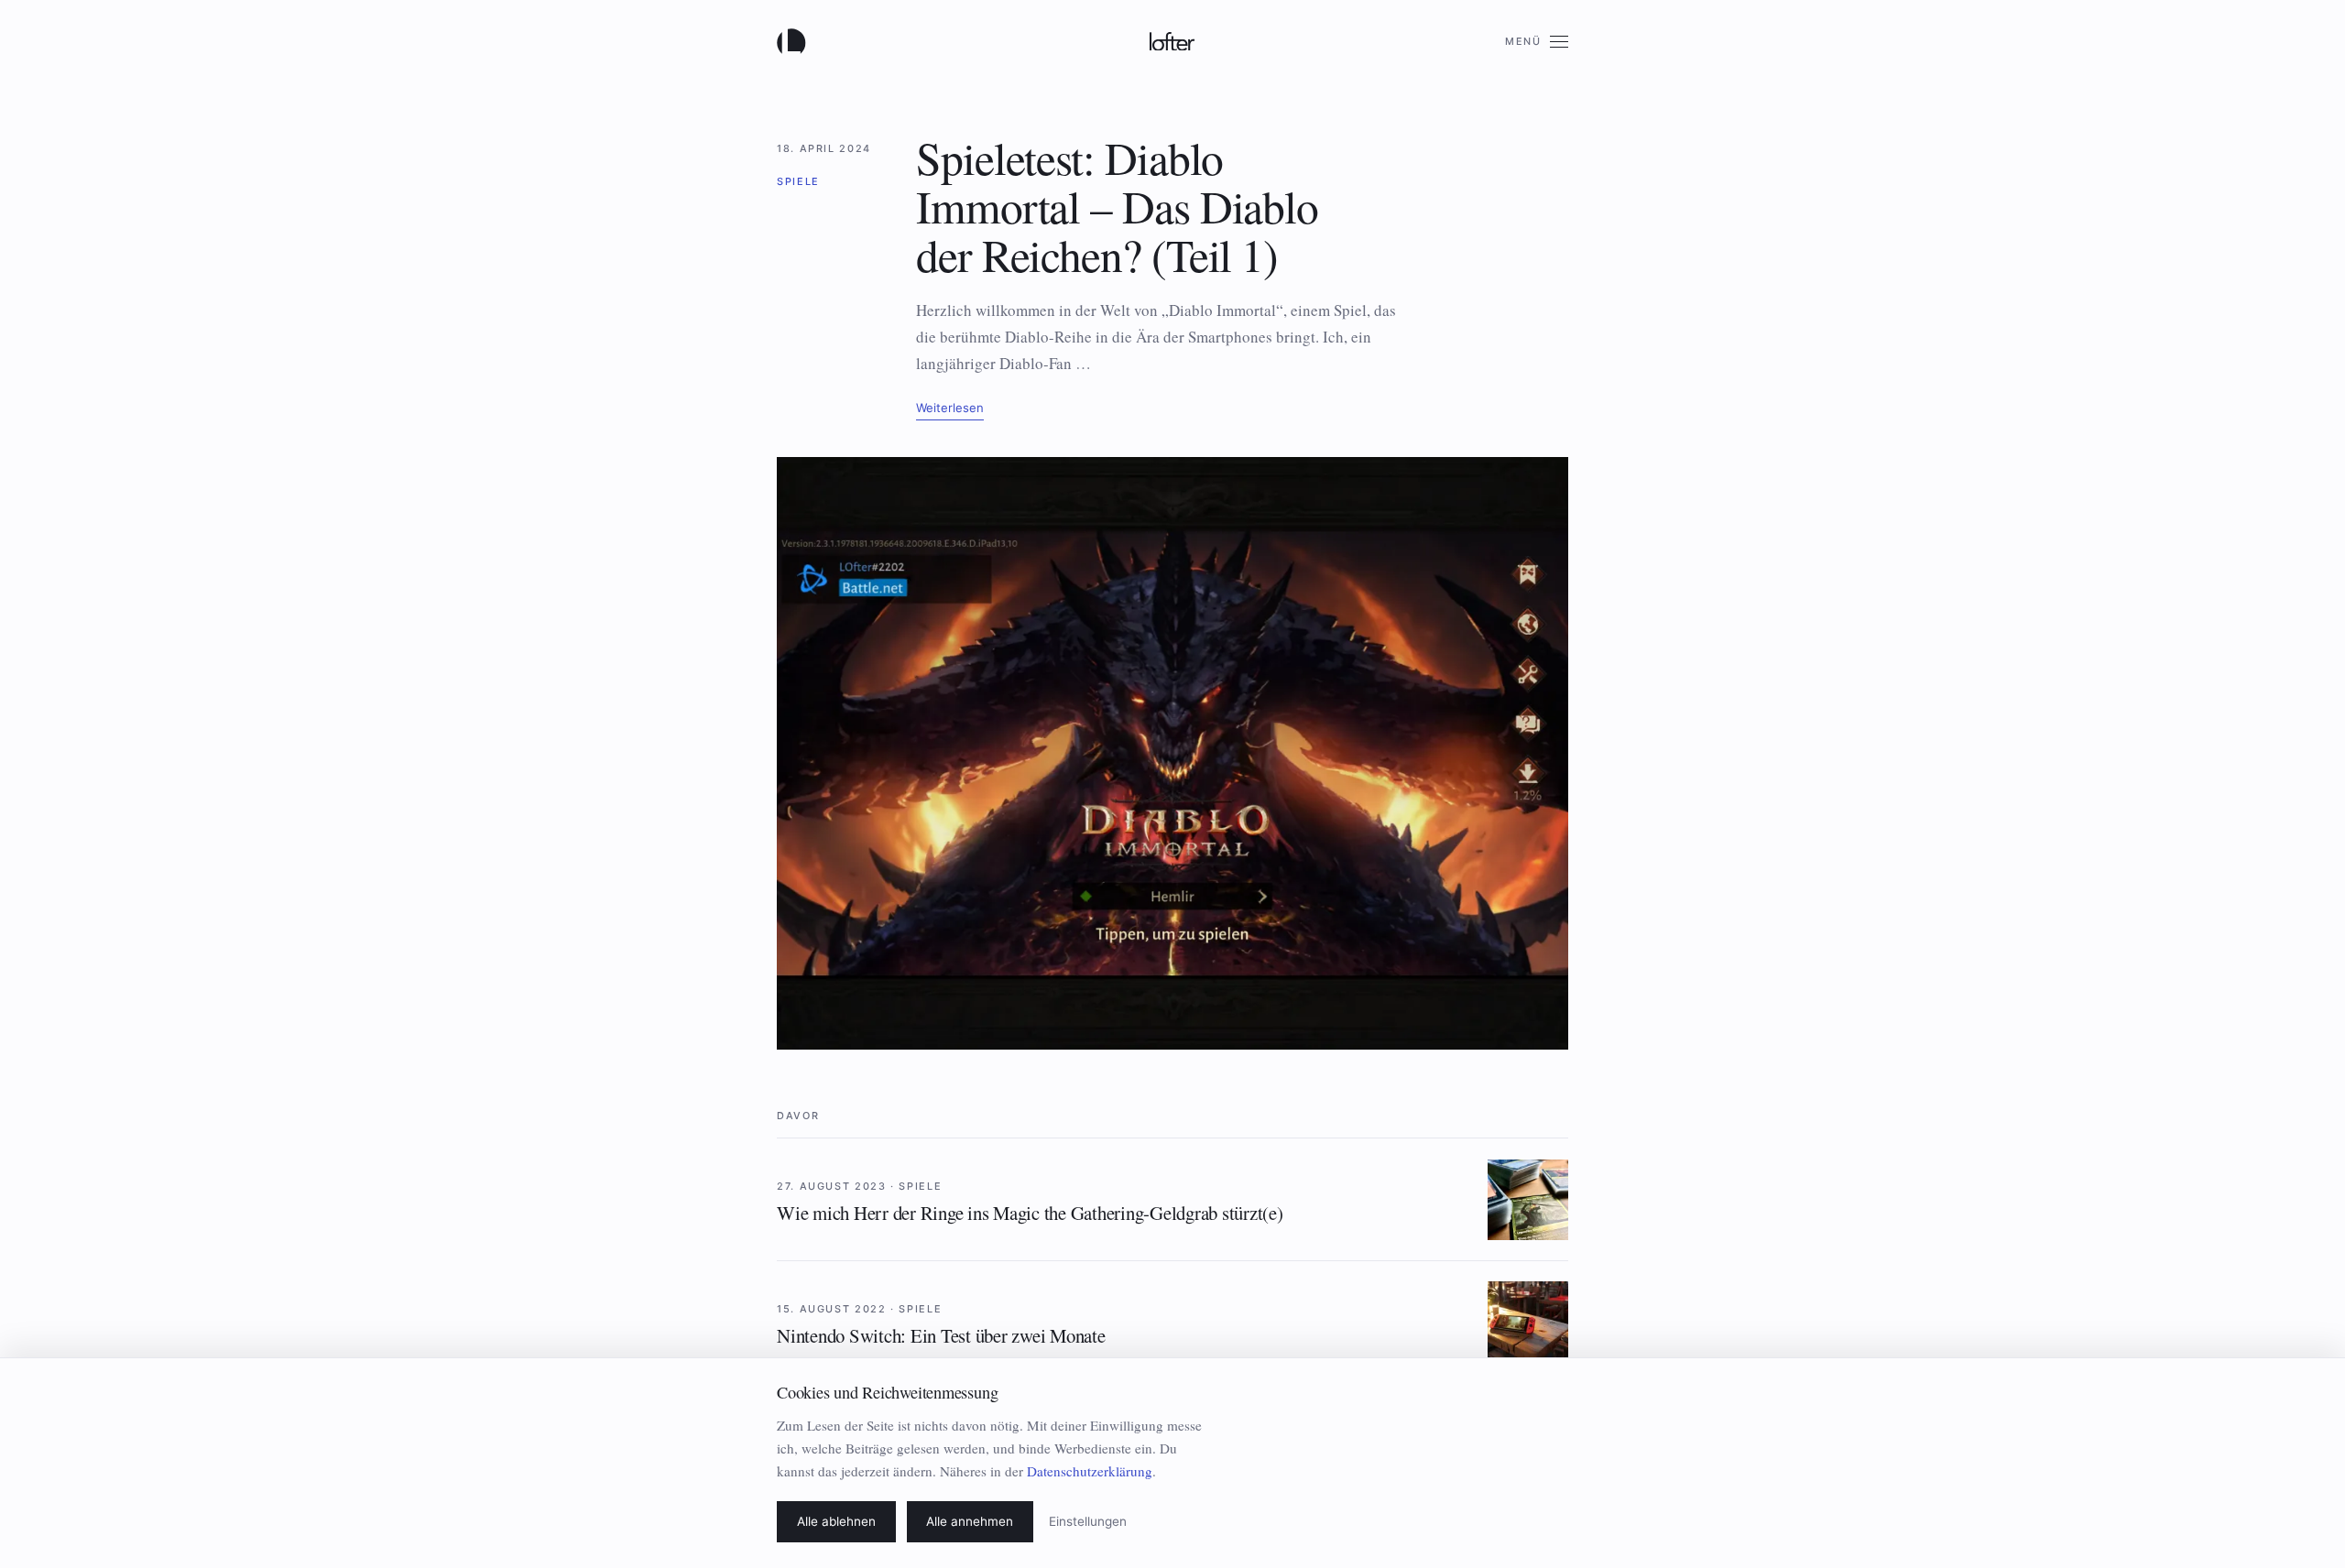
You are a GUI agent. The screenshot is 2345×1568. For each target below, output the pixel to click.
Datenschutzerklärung (1090, 1471)
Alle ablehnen (836, 1521)
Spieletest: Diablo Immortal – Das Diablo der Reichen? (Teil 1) (1117, 206)
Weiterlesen (950, 408)
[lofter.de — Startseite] (795, 41)
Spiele (798, 181)
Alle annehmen (970, 1521)
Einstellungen (1088, 1521)
